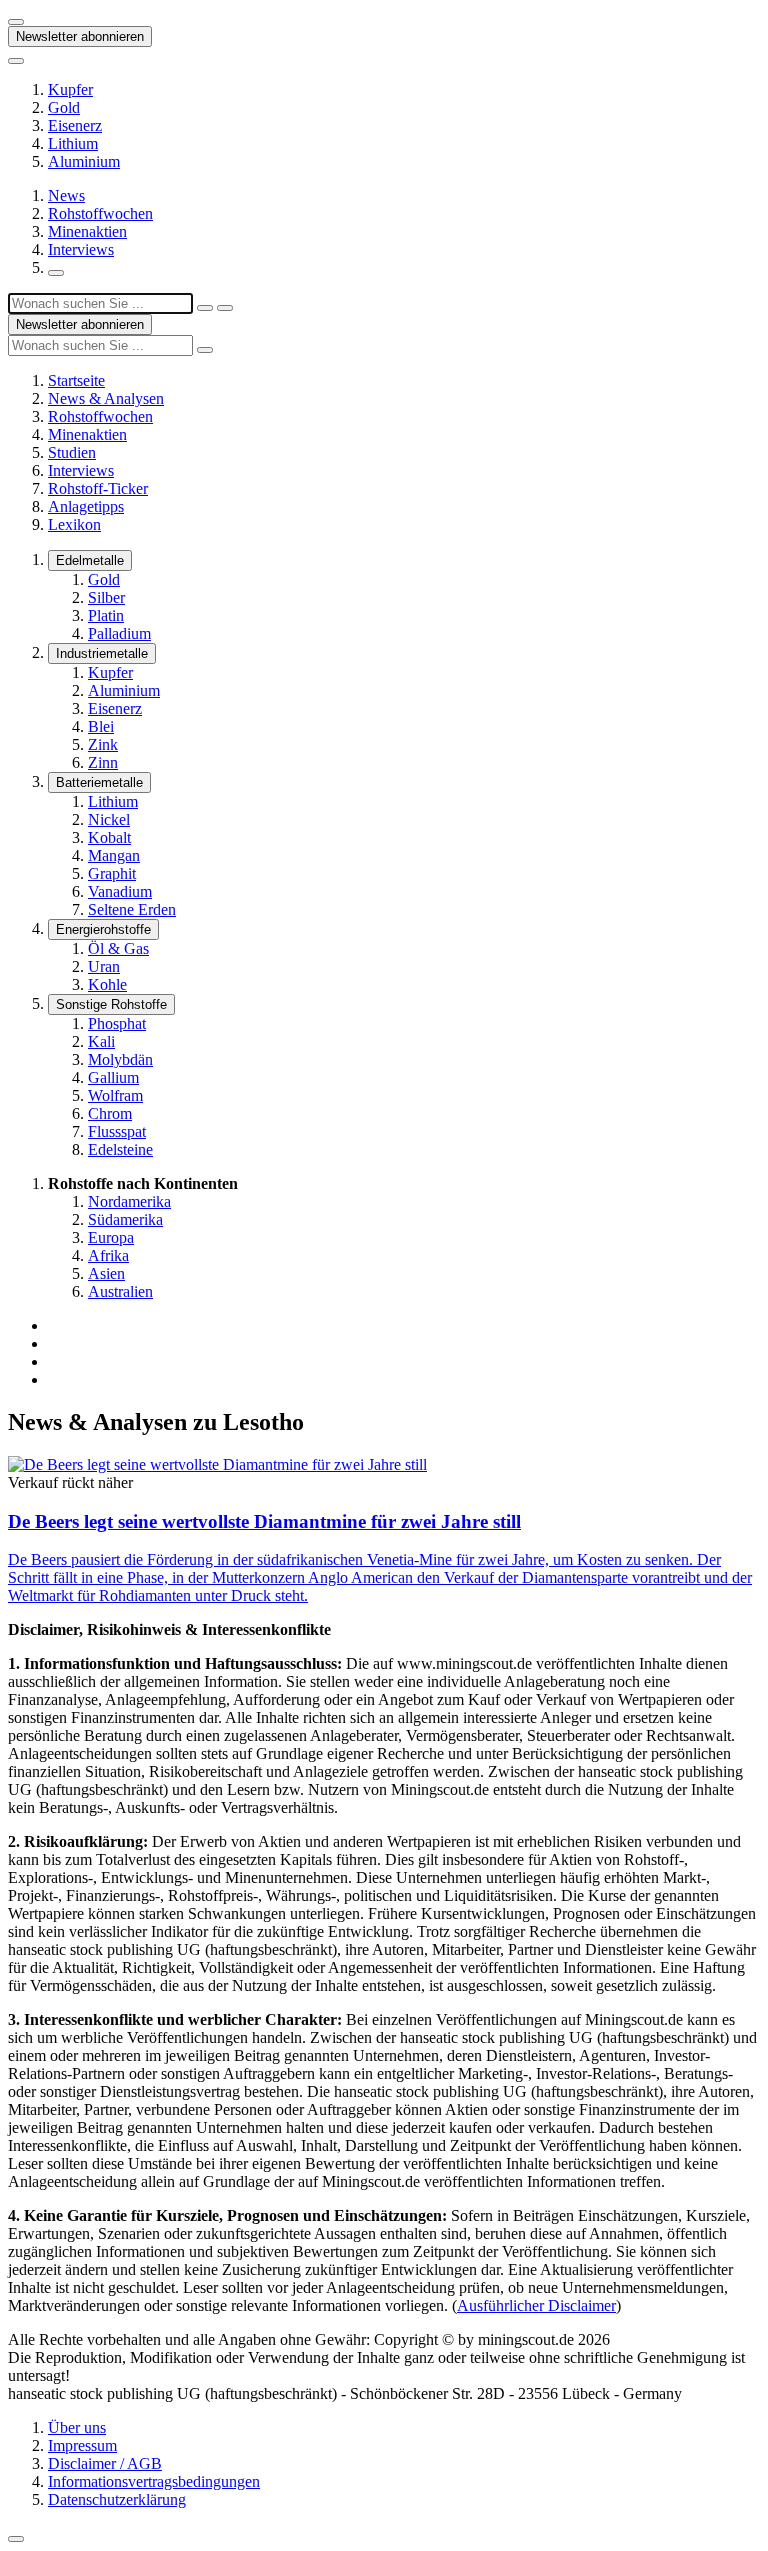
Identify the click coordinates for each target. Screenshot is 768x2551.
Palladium (119, 633)
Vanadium (120, 891)
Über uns (77, 2427)
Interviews (81, 249)
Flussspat (117, 1131)
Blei (101, 726)
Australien (120, 1291)
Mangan (114, 855)
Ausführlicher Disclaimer (536, 2305)
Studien (72, 452)
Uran (104, 966)
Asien (106, 1273)
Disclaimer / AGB (105, 2463)
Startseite (76, 380)
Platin (106, 615)
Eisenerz (75, 125)
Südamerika (125, 1219)
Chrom (110, 1113)
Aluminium (84, 161)
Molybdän (120, 1059)
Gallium (113, 1077)
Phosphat (117, 1023)
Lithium (73, 143)
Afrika (108, 1255)
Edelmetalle (90, 560)
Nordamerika (129, 1201)
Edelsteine (120, 1149)
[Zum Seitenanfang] (16, 2539)
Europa (111, 1237)
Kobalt (109, 837)
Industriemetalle (102, 653)
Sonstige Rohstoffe (111, 1004)
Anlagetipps (86, 506)
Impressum (82, 2445)
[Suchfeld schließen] (205, 308)
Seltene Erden (132, 909)
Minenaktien (87, 231)
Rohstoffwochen (100, 213)
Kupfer (70, 89)
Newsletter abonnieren (80, 36)
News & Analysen (106, 398)
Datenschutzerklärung (117, 2499)
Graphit (112, 873)
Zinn (103, 762)
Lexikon (74, 524)
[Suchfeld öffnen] (56, 273)
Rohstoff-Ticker (98, 488)
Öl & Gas (118, 948)
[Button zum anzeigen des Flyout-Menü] (16, 22)
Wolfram (115, 1095)
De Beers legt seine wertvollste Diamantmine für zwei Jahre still (264, 1521)
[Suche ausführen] (225, 308)
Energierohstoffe (103, 929)
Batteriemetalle (99, 782)
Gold (64, 107)
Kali (101, 1041)
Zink (103, 744)
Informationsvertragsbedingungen (154, 2481)
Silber (106, 597)
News (66, 195)
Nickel (109, 819)
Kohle (107, 984)
